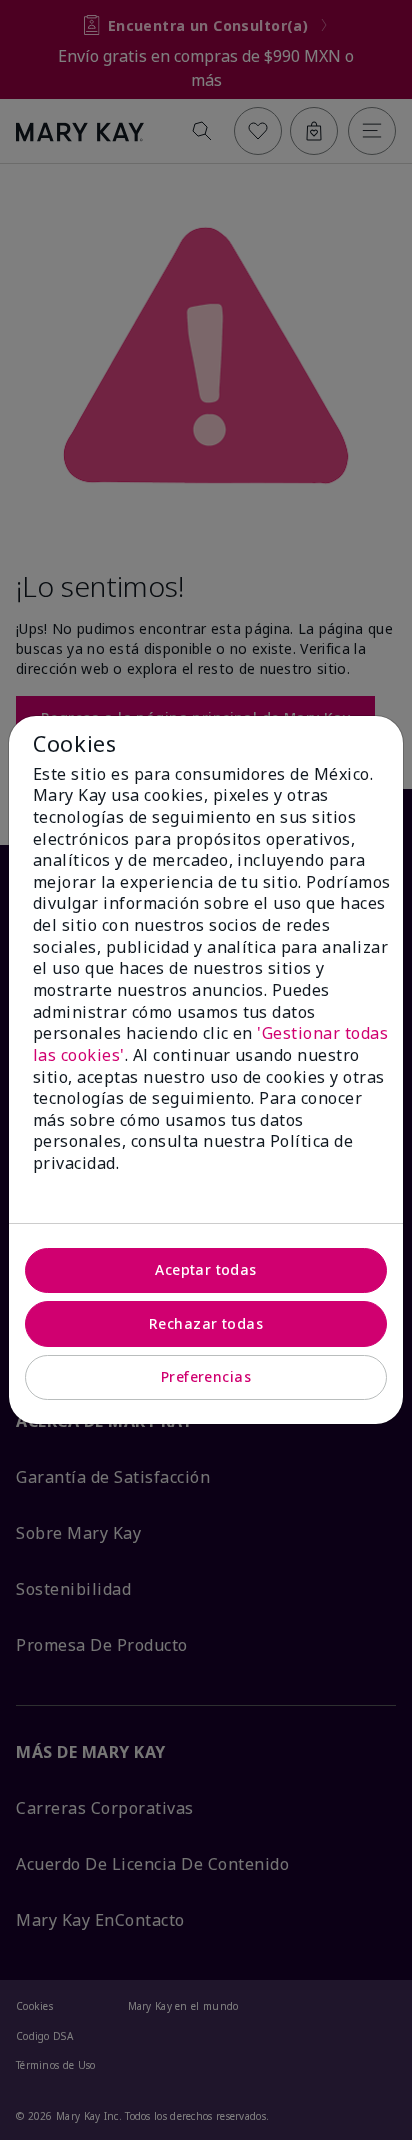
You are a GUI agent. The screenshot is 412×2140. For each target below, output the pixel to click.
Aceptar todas (205, 1269)
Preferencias (206, 1376)
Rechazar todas (206, 1323)
